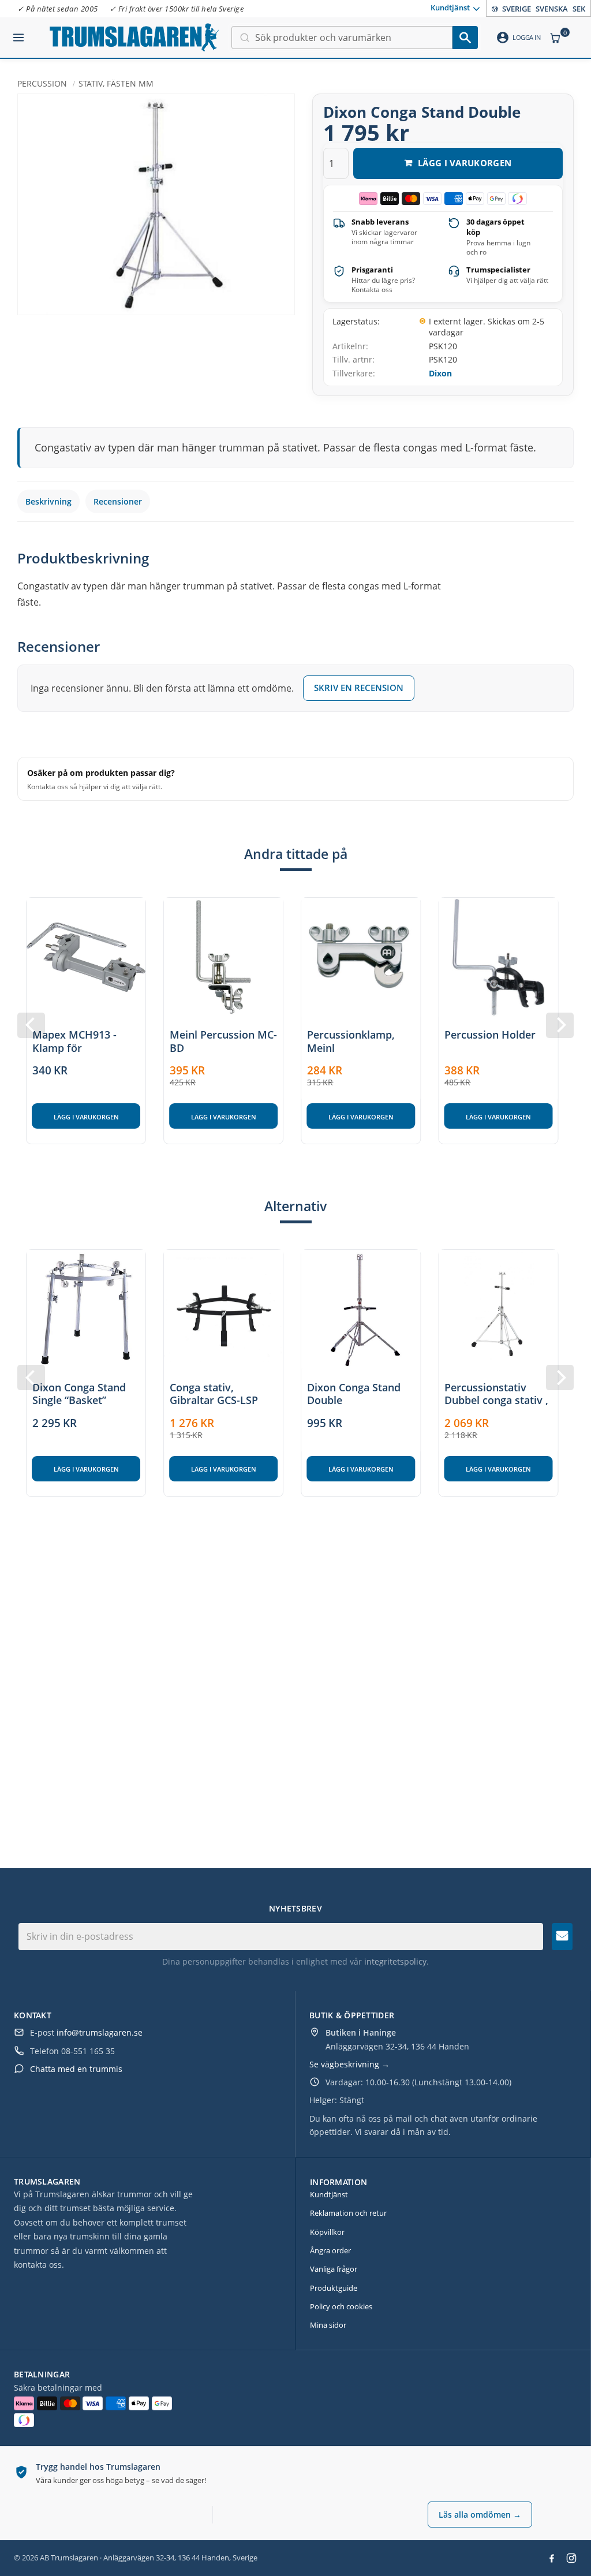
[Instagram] (571, 2558)
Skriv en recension (359, 688)
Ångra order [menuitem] (330, 2250)
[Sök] (465, 38)
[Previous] (31, 1025)
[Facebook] (552, 2558)
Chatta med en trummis (76, 2069)
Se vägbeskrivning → (349, 2064)
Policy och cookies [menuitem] (341, 2306)
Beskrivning (48, 501)
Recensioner (118, 501)
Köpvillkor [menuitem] (327, 2232)
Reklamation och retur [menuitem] (348, 2213)
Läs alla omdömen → (480, 2515)
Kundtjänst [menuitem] (450, 8)
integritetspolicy (395, 1961)
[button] (18, 33)
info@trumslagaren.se (100, 2032)
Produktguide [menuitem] (334, 2288)
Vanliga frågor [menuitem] (334, 2269)
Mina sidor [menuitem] (328, 2325)
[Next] (560, 1025)
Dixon (440, 373)
